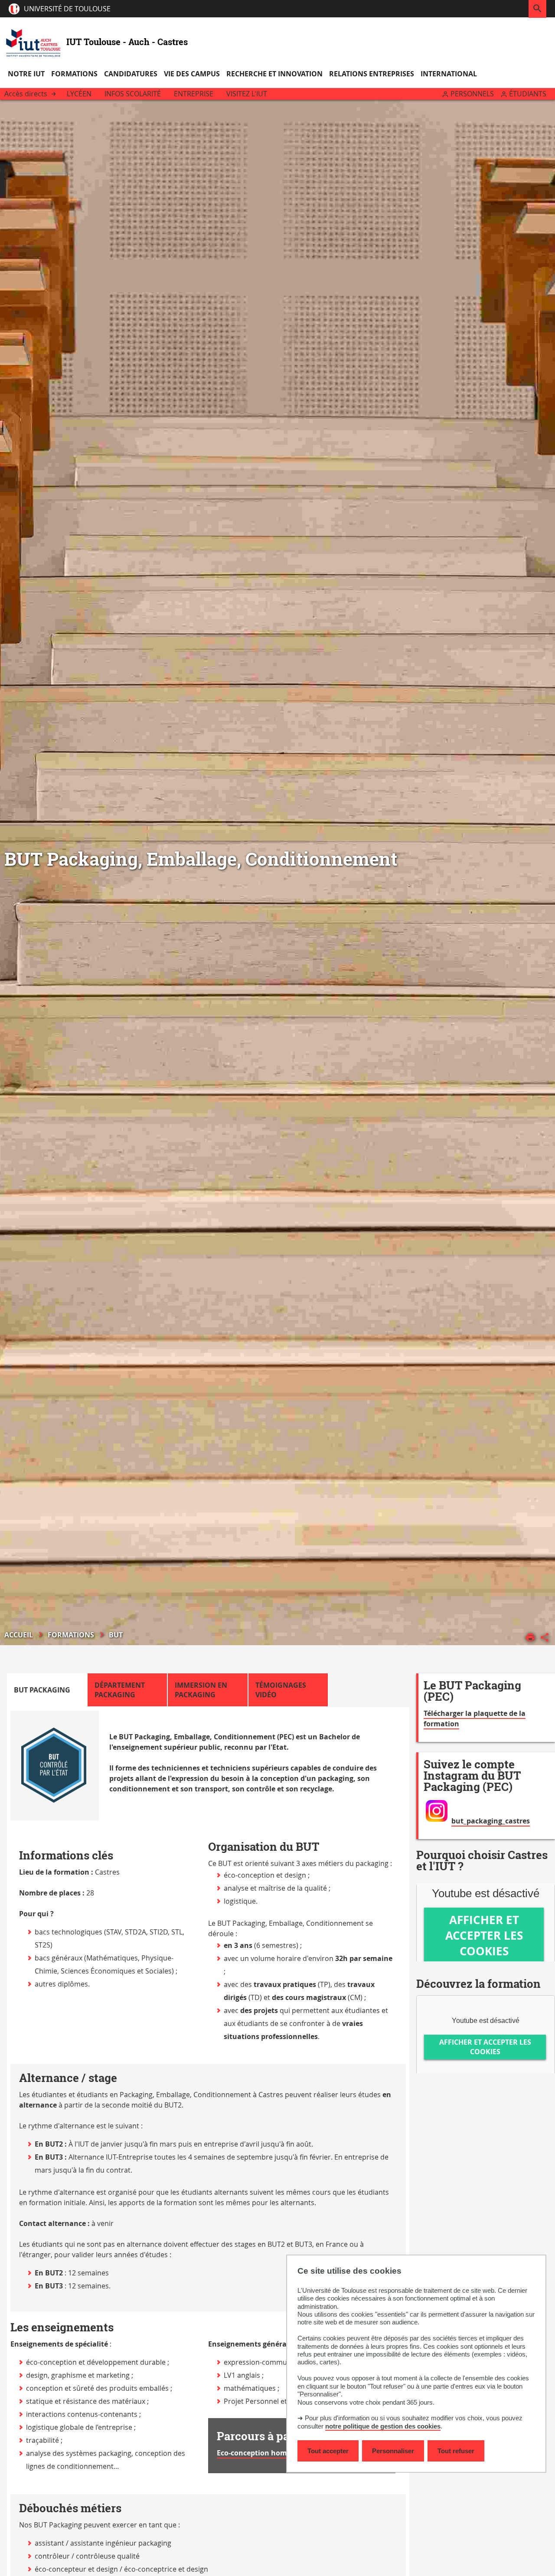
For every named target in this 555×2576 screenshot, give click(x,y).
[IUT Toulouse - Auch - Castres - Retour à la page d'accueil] (33, 42)
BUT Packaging (42, 1690)
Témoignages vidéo (281, 1690)
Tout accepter (328, 2451)
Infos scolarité (133, 94)
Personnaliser (393, 2451)
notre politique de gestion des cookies (383, 2426)
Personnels (472, 94)
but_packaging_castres (491, 1821)
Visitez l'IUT (247, 94)
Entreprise (194, 94)
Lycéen (79, 94)
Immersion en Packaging (201, 1690)
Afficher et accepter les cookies (484, 1935)
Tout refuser (456, 2451)
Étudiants (528, 94)
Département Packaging (120, 1690)
